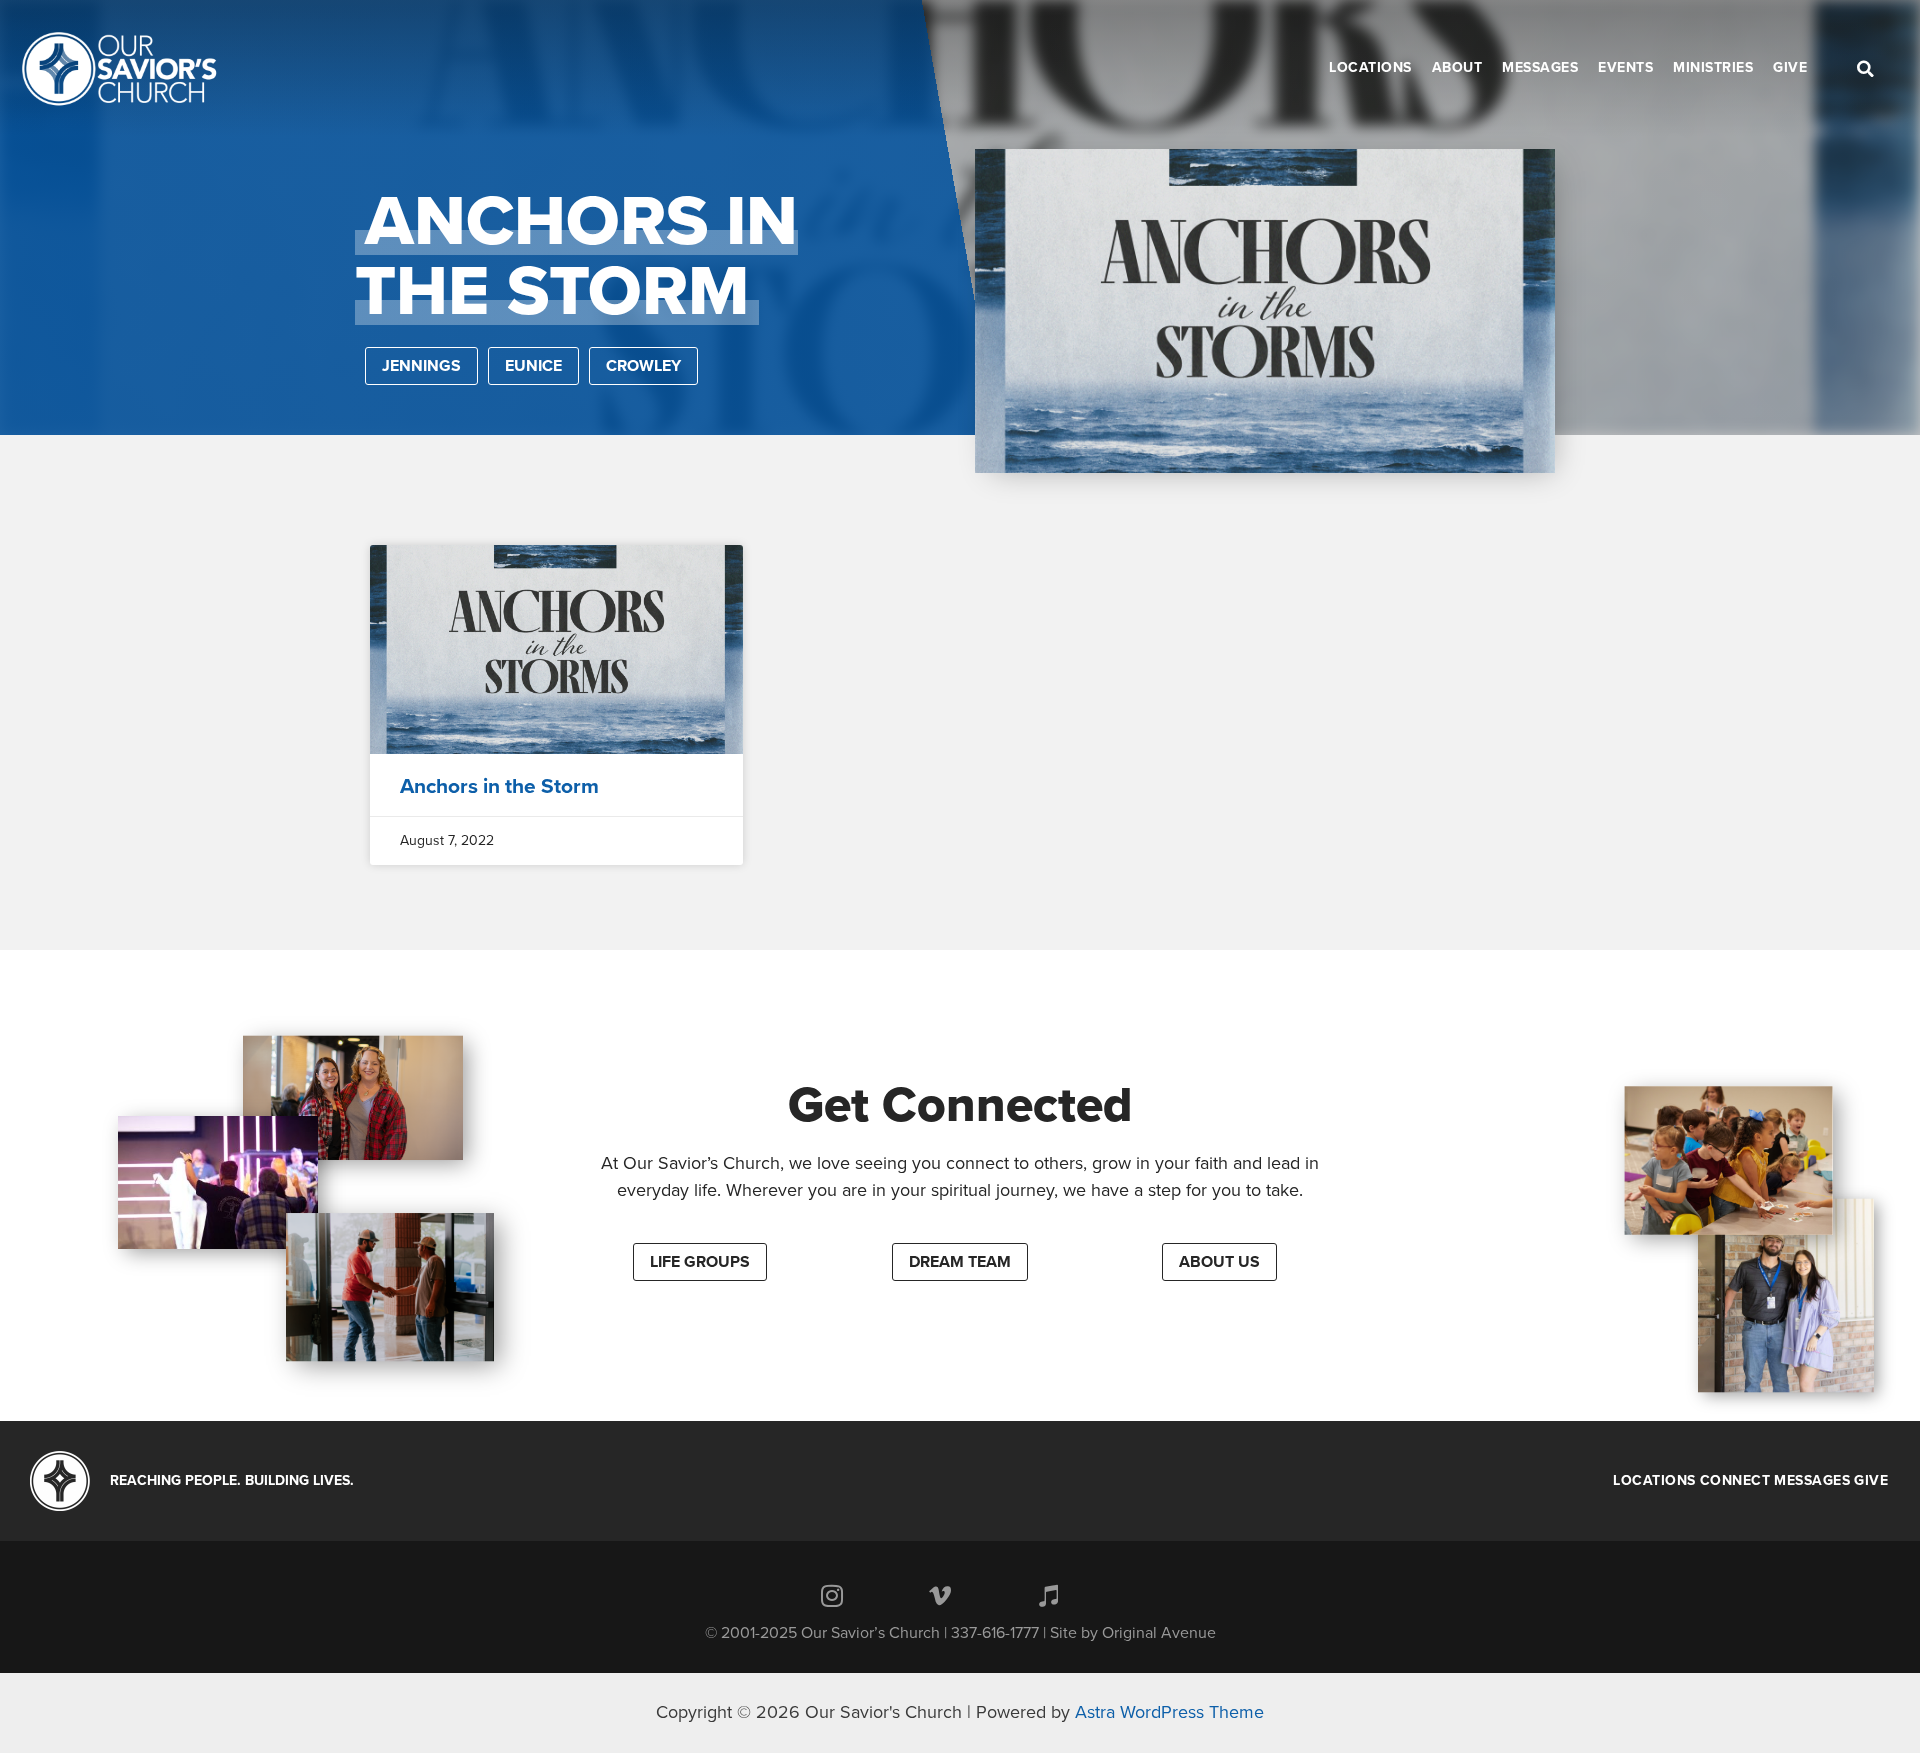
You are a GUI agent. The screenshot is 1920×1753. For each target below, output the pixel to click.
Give (1871, 1481)
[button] (700, 1262)
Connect (1735, 1481)
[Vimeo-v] (940, 1596)
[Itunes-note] (1048, 1596)
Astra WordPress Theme (1169, 1712)
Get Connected (960, 1105)
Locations (1654, 1481)
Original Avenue (1159, 1633)
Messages (1812, 1481)
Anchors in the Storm (499, 786)
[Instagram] (832, 1596)
